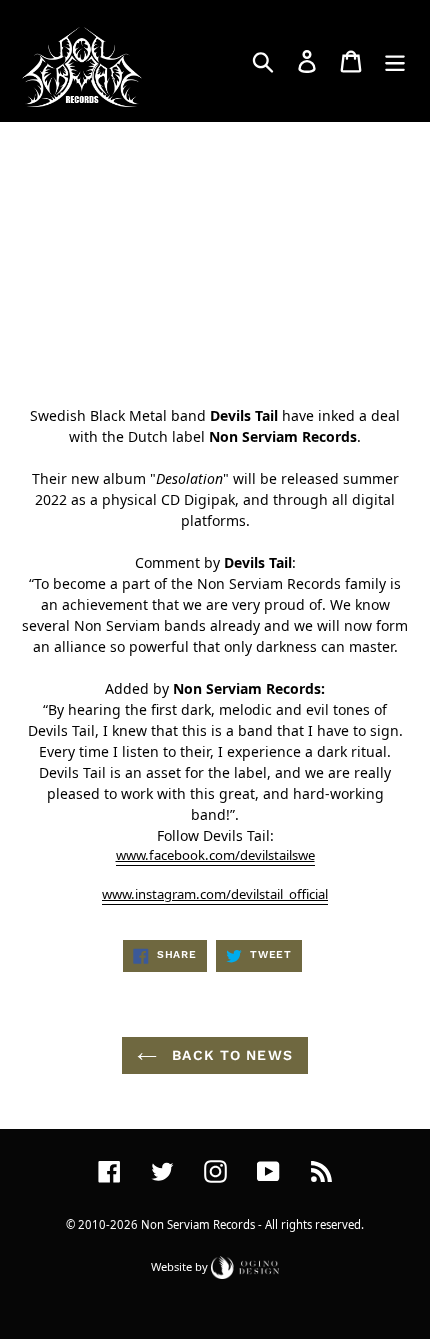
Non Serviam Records (198, 1224)
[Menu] (395, 61)
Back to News (230, 1055)
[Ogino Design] (245, 1265)
